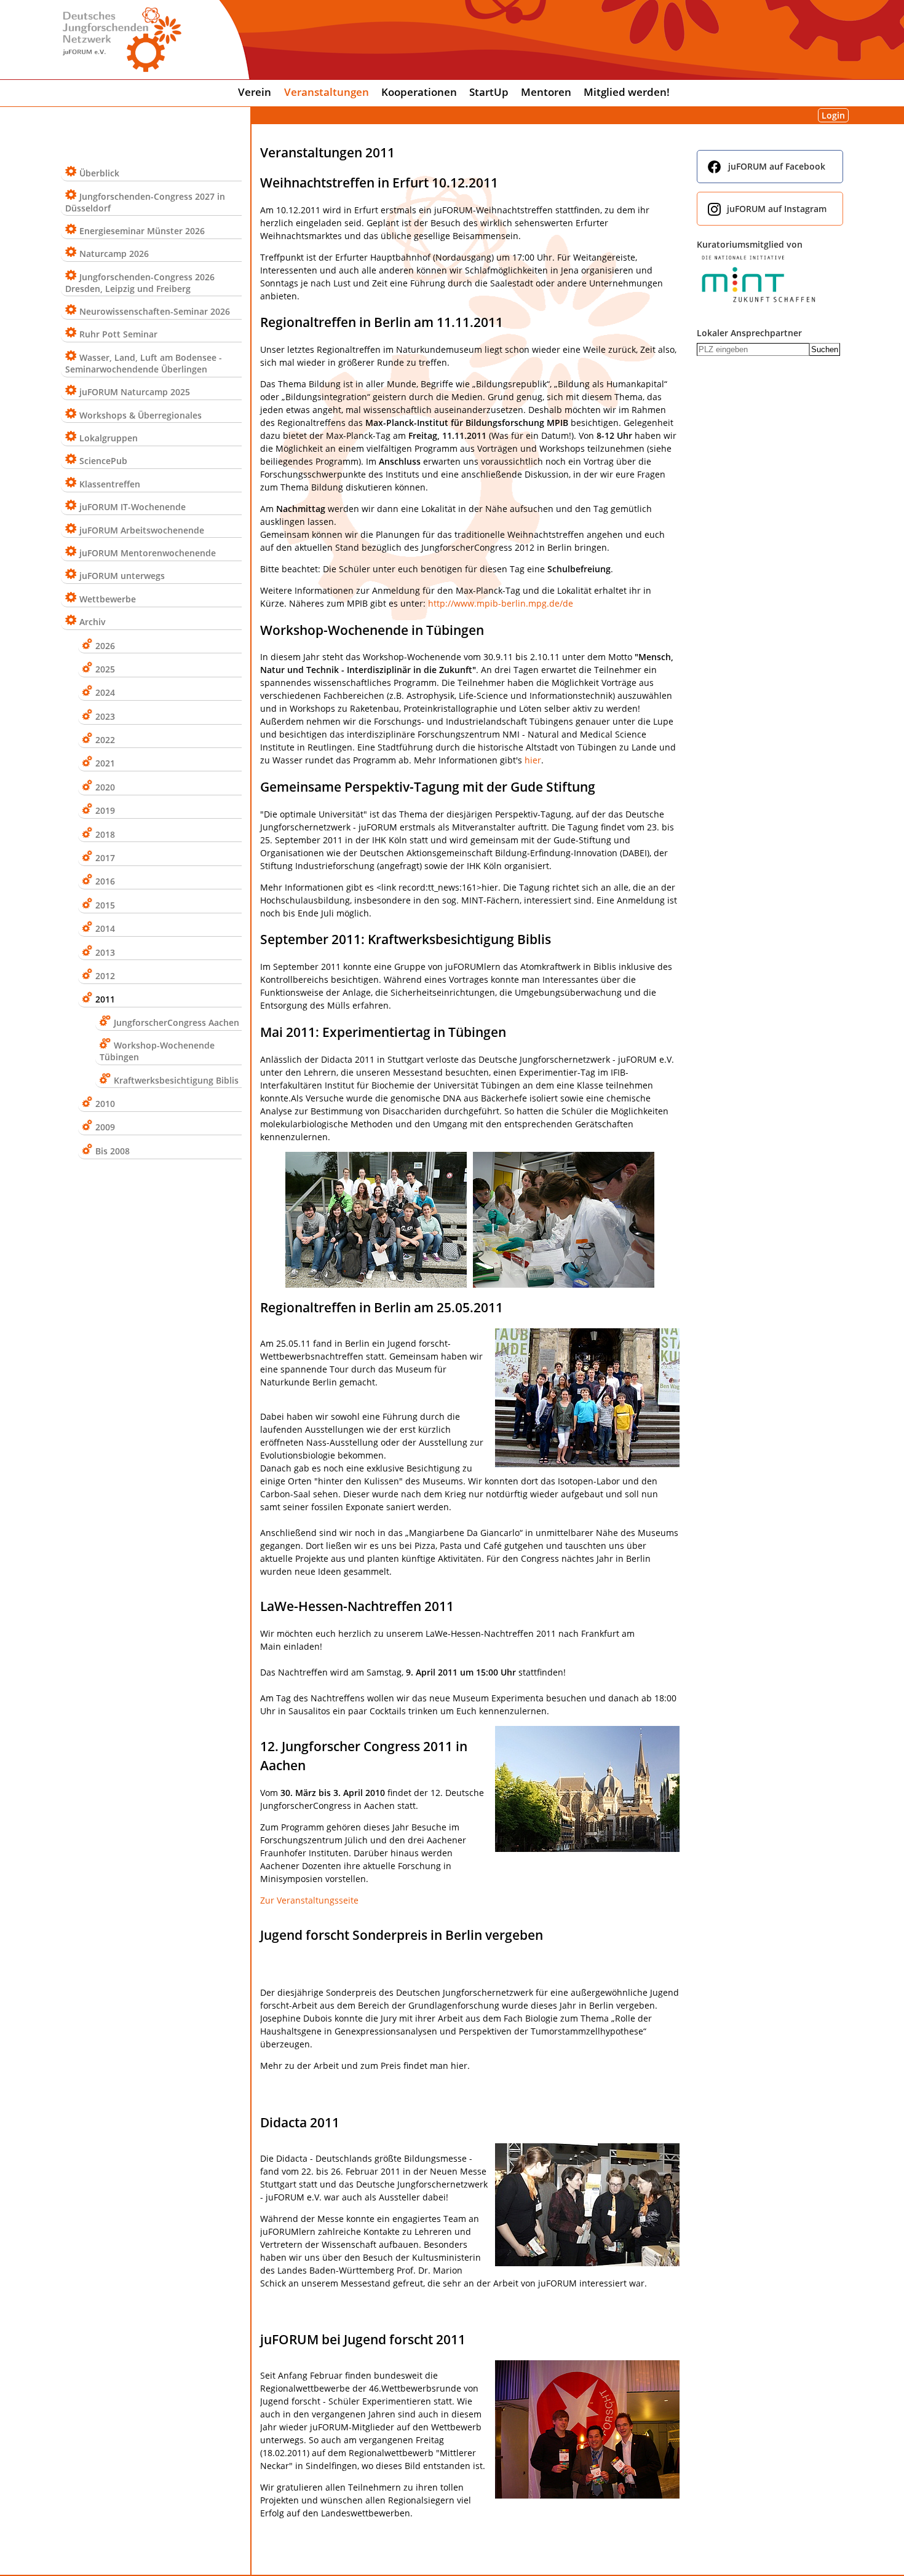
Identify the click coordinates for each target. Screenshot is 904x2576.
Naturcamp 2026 (114, 254)
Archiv (93, 622)
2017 (105, 858)
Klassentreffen (110, 484)
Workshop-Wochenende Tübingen (157, 1051)
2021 (105, 763)
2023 (105, 716)
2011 (105, 999)
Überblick (99, 173)
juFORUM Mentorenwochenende (148, 553)
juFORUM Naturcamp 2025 (135, 392)
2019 (105, 810)
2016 (105, 881)
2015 (105, 905)
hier (533, 760)
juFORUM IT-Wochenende (133, 507)
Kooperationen (419, 92)
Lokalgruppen (109, 438)
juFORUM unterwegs (122, 576)
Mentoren (546, 92)
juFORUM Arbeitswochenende (142, 530)
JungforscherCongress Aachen (176, 1022)
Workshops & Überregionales (141, 415)
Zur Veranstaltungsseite (309, 1900)
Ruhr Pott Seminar (118, 334)
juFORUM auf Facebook (777, 166)
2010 (105, 1104)
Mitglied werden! (627, 92)
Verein (255, 92)
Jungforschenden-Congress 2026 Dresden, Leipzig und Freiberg (140, 283)
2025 (105, 669)
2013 (105, 952)
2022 (105, 740)
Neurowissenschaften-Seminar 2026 (155, 311)
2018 (105, 834)
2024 (105, 692)
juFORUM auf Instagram (777, 209)
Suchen (825, 349)
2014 (105, 928)
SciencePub (103, 461)
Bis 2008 (113, 1151)
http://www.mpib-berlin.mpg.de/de (501, 603)
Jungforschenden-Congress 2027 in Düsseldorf (145, 202)
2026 (105, 646)
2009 (105, 1127)
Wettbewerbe (108, 599)
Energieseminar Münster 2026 (142, 231)
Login (833, 115)
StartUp (489, 92)
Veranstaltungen (327, 92)
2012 (105, 976)
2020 (105, 787)
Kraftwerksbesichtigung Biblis (176, 1080)
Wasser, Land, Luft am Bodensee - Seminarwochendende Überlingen (144, 363)
